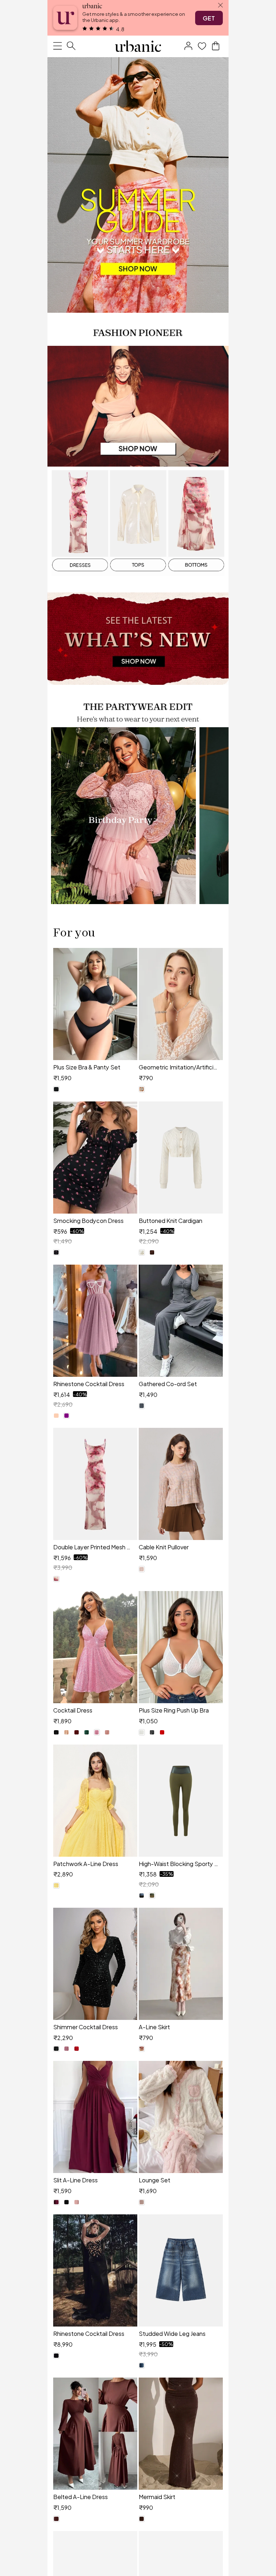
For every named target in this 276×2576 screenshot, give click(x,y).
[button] (188, 46)
